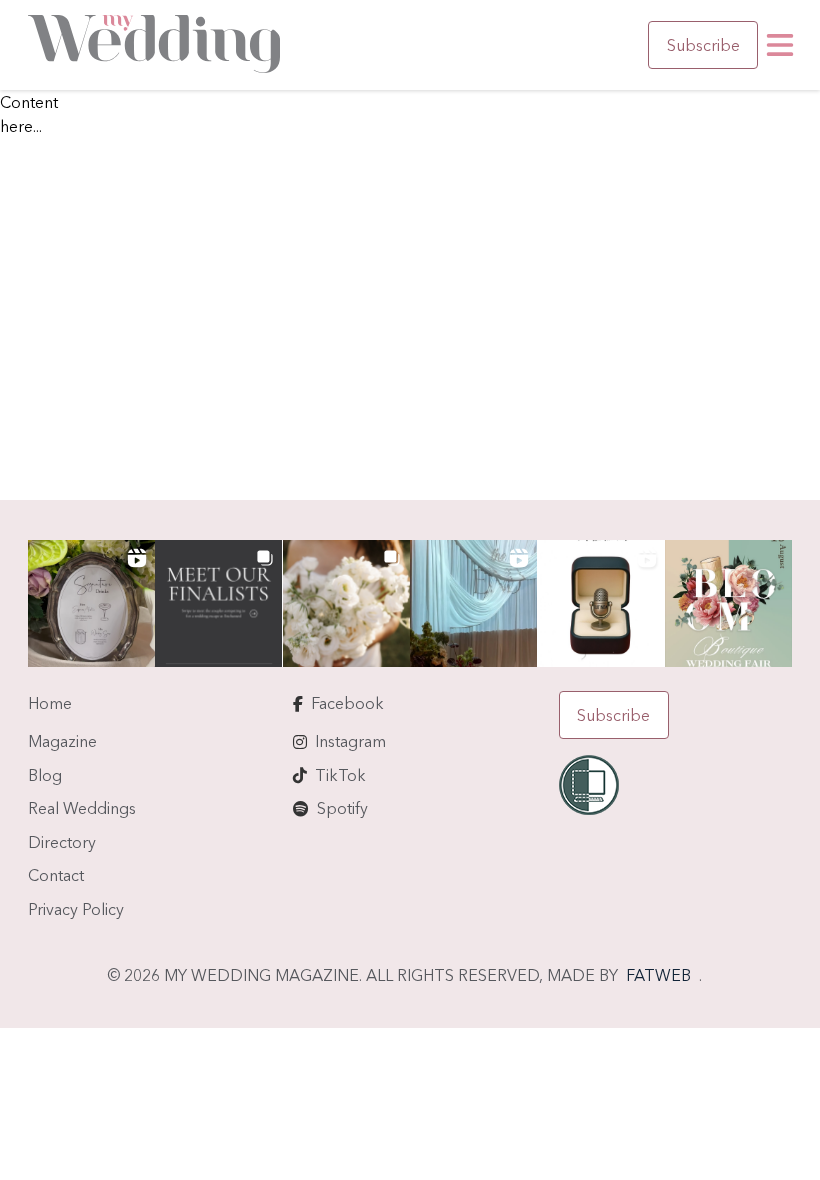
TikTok (340, 775)
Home (50, 703)
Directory (62, 842)
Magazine (62, 741)
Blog (45, 775)
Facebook (347, 703)
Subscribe (703, 45)
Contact (56, 875)
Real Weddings (82, 808)
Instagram (350, 741)
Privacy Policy (76, 909)
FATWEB (658, 975)
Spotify (342, 808)
